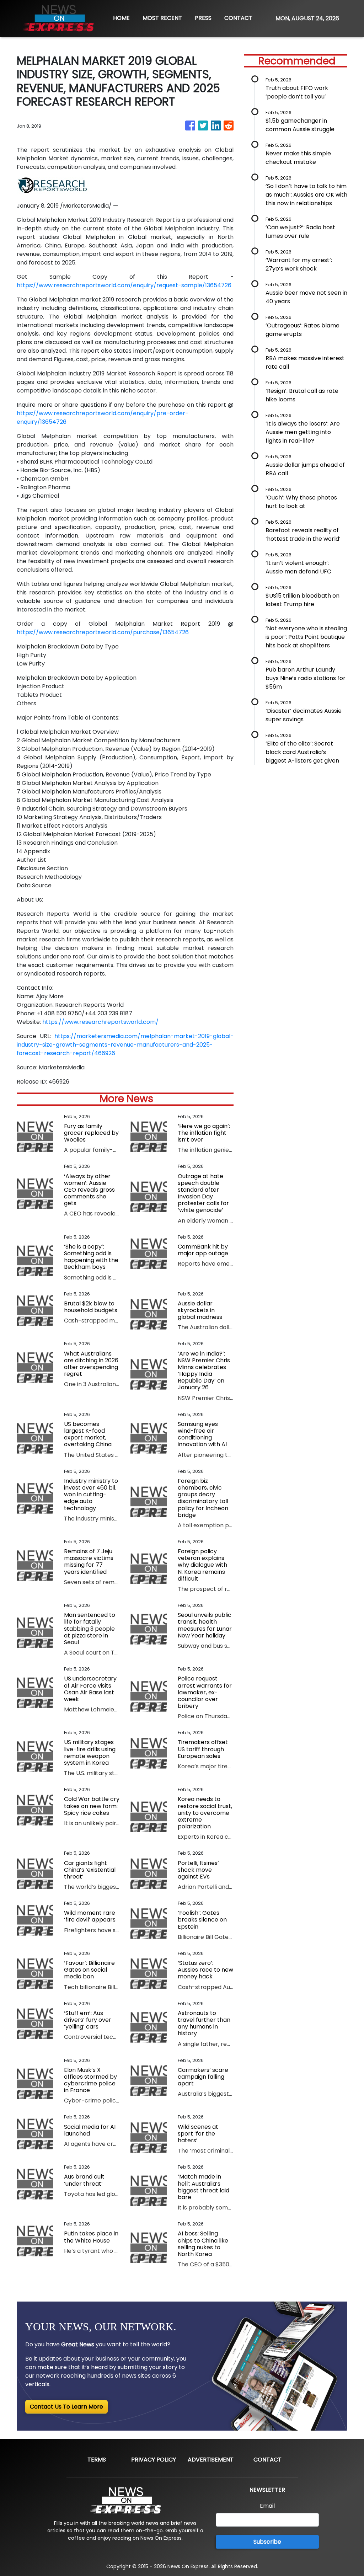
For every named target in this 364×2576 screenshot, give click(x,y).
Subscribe (267, 2542)
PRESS (203, 18)
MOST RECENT (162, 18)
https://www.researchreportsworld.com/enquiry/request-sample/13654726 (124, 285)
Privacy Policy (154, 2460)
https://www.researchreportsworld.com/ (100, 1022)
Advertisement (211, 2460)
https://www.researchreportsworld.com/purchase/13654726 (103, 632)
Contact (267, 2460)
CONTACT (238, 18)
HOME (121, 18)
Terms (97, 2460)
